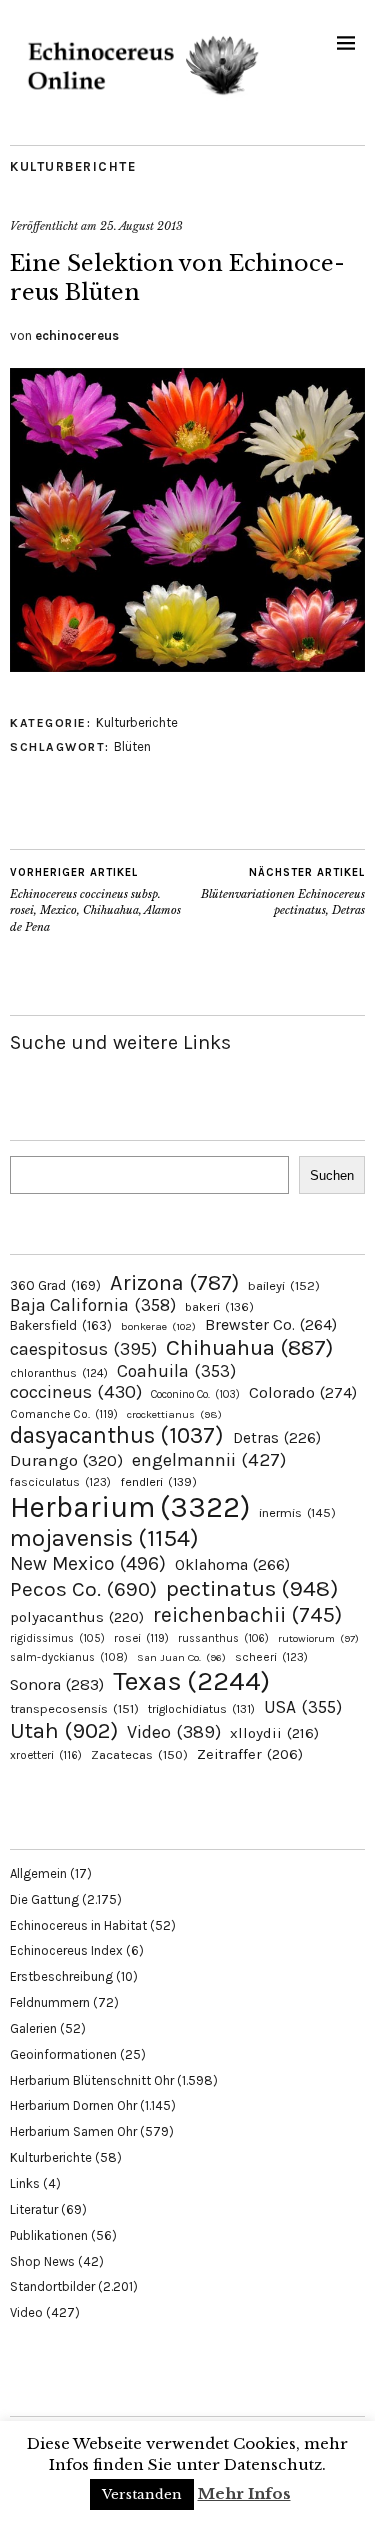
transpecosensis (74, 1708)
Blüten (132, 746)
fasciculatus (60, 1482)
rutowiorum (318, 1638)
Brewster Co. (271, 1324)
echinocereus (77, 335)
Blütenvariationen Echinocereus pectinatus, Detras (283, 891)
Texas (191, 1681)
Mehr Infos (244, 2493)
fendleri (158, 1481)
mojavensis (104, 1538)
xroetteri (46, 1755)
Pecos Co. (83, 1589)
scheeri (271, 1657)
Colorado (303, 1392)
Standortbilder (52, 2286)
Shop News (42, 2261)
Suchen (332, 1175)
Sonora (57, 1684)
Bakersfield (61, 1325)
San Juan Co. (181, 1657)
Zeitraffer (250, 1754)
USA (303, 1707)
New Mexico (88, 1563)
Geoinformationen (63, 2054)
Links (25, 2183)
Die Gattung (44, 1899)
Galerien (33, 2028)
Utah (64, 1730)
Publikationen (49, 2235)
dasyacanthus (117, 1435)
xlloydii (274, 1733)
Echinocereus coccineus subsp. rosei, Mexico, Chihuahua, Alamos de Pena (95, 900)
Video (174, 1732)
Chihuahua (249, 1347)
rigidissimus (57, 1638)
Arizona (174, 1282)
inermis (297, 1512)
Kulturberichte (73, 166)
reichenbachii (247, 1614)
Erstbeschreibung (61, 1976)
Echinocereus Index (66, 1950)
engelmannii (209, 1460)
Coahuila (176, 1371)
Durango (66, 1460)
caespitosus (83, 1349)
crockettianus (174, 1414)
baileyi (284, 1285)
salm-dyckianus (69, 1657)
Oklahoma (232, 1564)
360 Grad (55, 1285)
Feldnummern (50, 2002)
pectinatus (252, 1588)
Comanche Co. (64, 1414)
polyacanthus (77, 1617)
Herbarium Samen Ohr (73, 2131)
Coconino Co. (195, 1394)
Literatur (34, 2209)
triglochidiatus (201, 1709)
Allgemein (38, 1873)
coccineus (76, 1392)
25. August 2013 (141, 226)
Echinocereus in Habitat (78, 1925)
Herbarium (130, 1507)
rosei (141, 1638)
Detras (277, 1438)
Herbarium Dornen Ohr (73, 2105)
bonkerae (158, 1326)
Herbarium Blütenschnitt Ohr (92, 2080)
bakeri (219, 1307)
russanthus (223, 1638)
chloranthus (59, 1373)
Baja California (93, 1305)
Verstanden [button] (142, 2494)
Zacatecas (139, 1754)
